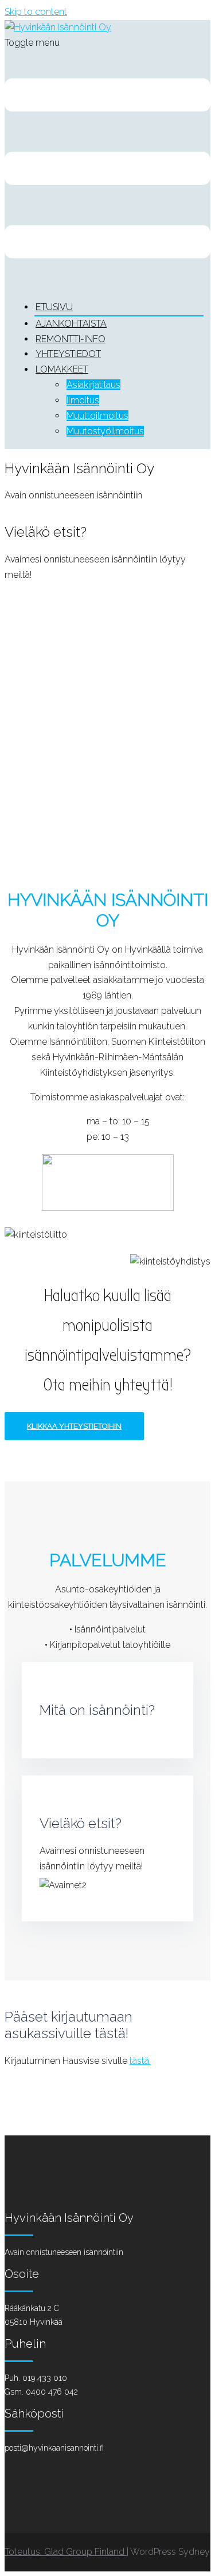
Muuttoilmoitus (97, 416)
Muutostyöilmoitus (105, 431)
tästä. (140, 2061)
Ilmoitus (83, 400)
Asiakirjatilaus (93, 385)
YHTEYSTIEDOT (68, 354)
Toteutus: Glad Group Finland (66, 2552)
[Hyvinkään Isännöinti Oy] (58, 27)
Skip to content (36, 12)
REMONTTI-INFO (71, 339)
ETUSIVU (54, 307)
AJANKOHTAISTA (71, 324)
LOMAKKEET (62, 369)
